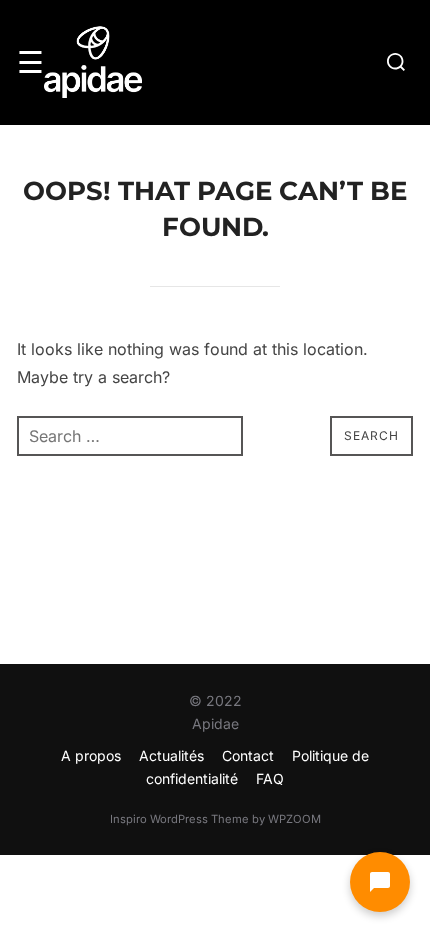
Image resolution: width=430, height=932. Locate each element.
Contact (248, 755)
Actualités (171, 755)
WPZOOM (294, 819)
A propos (91, 755)
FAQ (270, 778)
